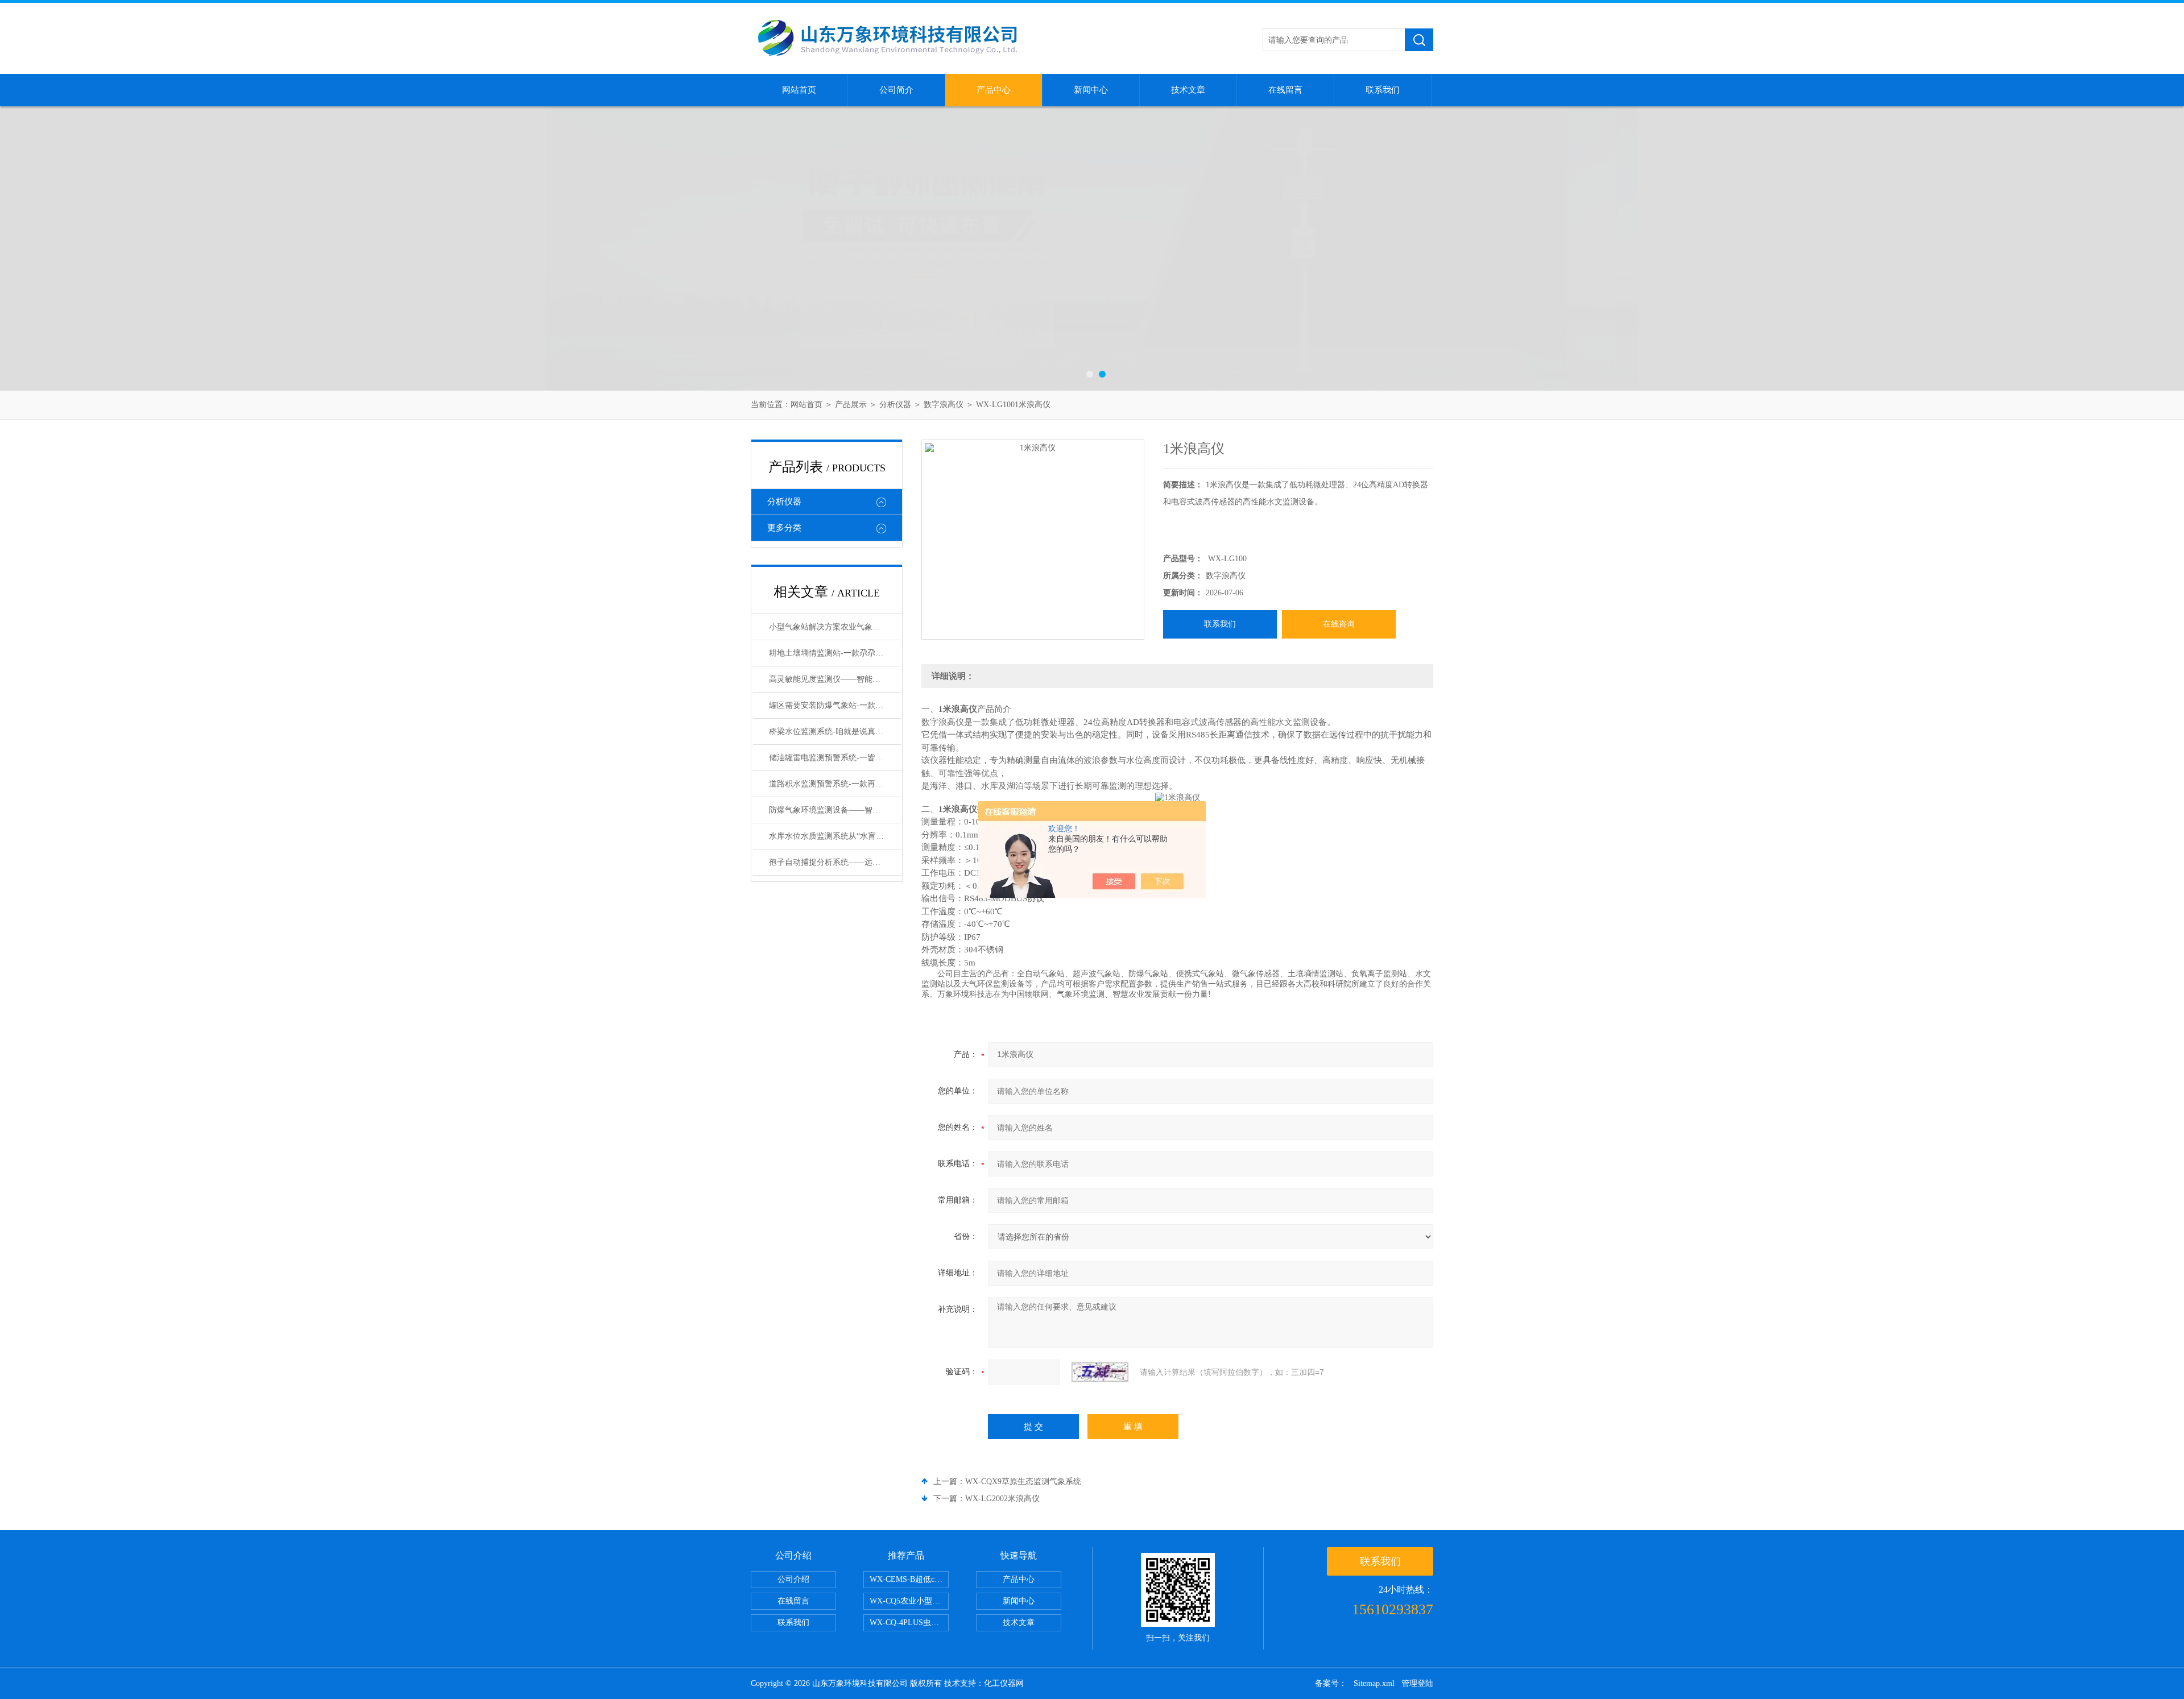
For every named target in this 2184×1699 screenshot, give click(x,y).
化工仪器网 (1004, 1683)
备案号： (1331, 1683)
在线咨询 (1339, 624)
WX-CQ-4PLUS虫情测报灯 (909, 1623)
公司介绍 (793, 1579)
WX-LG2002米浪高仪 (1002, 1499)
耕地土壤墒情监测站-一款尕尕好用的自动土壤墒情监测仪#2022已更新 (835, 653)
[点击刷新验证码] (1100, 1372)
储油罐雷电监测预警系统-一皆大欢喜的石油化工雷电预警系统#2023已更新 (835, 758)
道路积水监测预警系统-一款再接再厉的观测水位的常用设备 (835, 784)
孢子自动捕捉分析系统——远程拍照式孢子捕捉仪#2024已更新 (835, 862)
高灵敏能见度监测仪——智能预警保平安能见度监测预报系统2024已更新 (835, 679)
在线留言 (1285, 90)
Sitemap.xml (1374, 1683)
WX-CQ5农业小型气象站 (909, 1601)
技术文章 (1188, 90)
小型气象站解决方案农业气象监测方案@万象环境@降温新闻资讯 (835, 627)
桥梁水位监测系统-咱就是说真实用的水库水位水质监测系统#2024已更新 (835, 732)
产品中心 (994, 90)
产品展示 (851, 405)
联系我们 (1383, 90)
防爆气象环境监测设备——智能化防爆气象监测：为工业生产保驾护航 (835, 810)
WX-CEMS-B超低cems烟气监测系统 (909, 1579)
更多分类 (784, 528)
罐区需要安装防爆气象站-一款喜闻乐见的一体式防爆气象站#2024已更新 (835, 705)
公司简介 (896, 90)
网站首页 (799, 90)
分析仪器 (895, 405)
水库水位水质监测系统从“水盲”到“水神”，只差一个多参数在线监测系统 (835, 836)
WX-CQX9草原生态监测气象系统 (1023, 1482)
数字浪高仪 (944, 405)
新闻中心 (1091, 90)
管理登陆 (1417, 1683)
